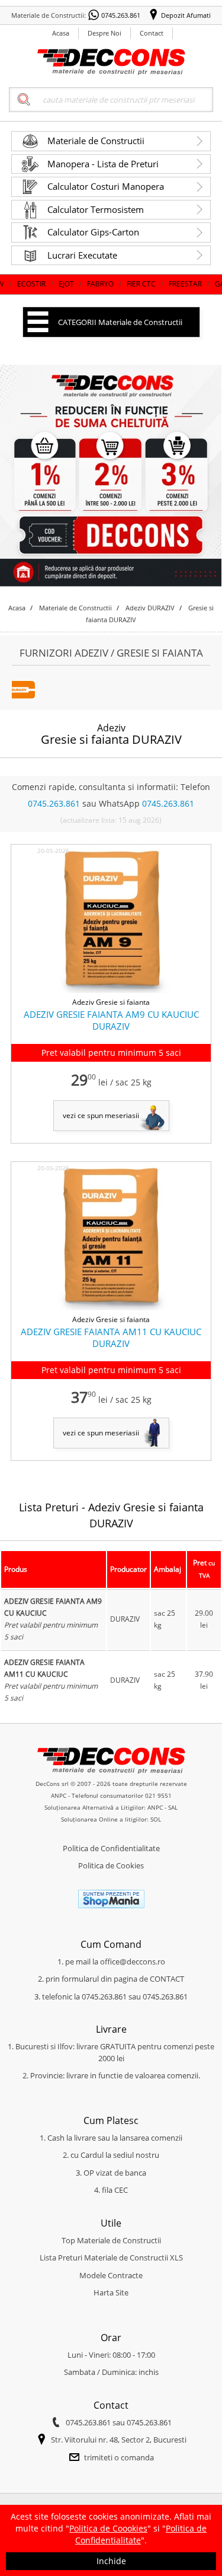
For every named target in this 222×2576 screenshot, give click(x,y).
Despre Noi (104, 33)
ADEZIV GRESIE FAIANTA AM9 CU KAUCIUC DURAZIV (111, 1020)
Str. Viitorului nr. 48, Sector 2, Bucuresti (119, 2440)
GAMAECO (195, 284)
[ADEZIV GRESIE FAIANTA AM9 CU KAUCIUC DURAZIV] (111, 991)
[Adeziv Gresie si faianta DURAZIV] (24, 696)
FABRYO (62, 284)
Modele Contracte (111, 2275)
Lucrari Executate (82, 255)
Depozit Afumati (186, 15)
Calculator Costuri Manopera (106, 186)
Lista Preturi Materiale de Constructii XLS (111, 2257)
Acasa (61, 33)
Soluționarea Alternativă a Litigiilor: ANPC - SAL (111, 1807)
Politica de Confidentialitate (111, 1848)
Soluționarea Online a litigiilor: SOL (111, 1819)
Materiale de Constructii (96, 141)
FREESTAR (147, 284)
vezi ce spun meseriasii (101, 1115)
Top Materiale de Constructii (111, 2240)
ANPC (59, 1795)
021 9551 (158, 1795)
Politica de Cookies (111, 1865)
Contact (152, 33)
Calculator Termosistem (96, 209)
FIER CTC (103, 284)
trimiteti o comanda (119, 2457)
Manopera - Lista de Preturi (103, 164)
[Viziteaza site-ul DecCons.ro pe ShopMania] (111, 1906)
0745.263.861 (121, 15)
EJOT (28, 284)
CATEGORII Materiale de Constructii (120, 322)
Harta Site (111, 2292)
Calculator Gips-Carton (93, 232)
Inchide (111, 2561)
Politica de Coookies (108, 2528)
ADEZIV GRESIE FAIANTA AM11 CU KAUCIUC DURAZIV (111, 1338)
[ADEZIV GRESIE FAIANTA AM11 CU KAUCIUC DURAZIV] (111, 1308)
